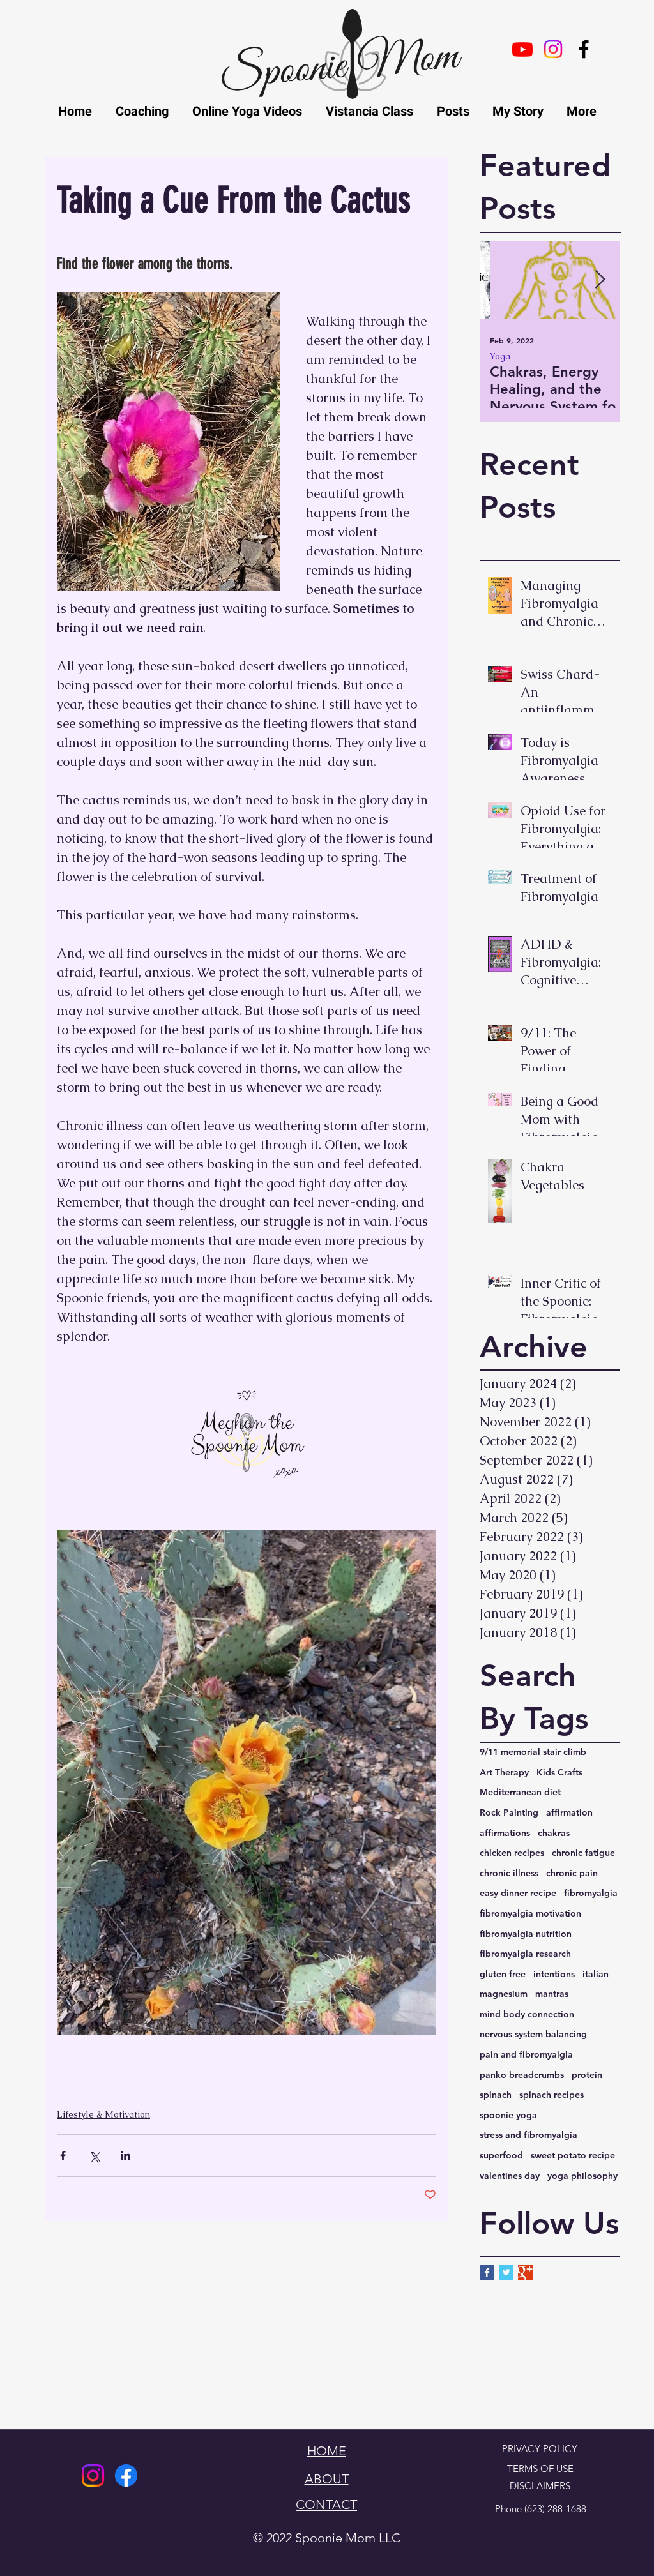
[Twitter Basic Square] (506, 2272)
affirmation (569, 1812)
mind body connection (527, 2014)
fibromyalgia (591, 1893)
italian (596, 1974)
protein (587, 2075)
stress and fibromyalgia (529, 2135)
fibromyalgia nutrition (526, 1934)
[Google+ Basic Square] (525, 2272)
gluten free (503, 1974)
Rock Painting (509, 1812)
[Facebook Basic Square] (487, 2272)
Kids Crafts (559, 1772)
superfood (501, 2155)
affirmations (505, 1833)
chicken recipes (512, 1853)
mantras (552, 1994)
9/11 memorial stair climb (533, 1752)
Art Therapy (504, 1772)
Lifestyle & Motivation (542, 357)
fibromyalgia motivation (530, 1913)
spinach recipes (551, 2095)
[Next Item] (600, 281)
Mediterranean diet (520, 1792)
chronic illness (509, 1873)
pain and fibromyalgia (526, 2054)
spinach (496, 2095)
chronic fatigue (583, 1853)
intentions (554, 1974)
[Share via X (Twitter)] (94, 2156)
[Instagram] (93, 2475)
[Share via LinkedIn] (125, 2156)
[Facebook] (126, 2475)
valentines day (510, 2176)
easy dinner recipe (518, 1893)
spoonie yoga (508, 2115)
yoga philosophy (582, 2176)
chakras (554, 1833)
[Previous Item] (500, 281)
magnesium (504, 1994)
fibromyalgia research (525, 1954)
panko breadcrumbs (522, 2075)
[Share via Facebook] (63, 2156)
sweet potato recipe (573, 2155)
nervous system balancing (533, 2034)
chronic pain (572, 1873)
